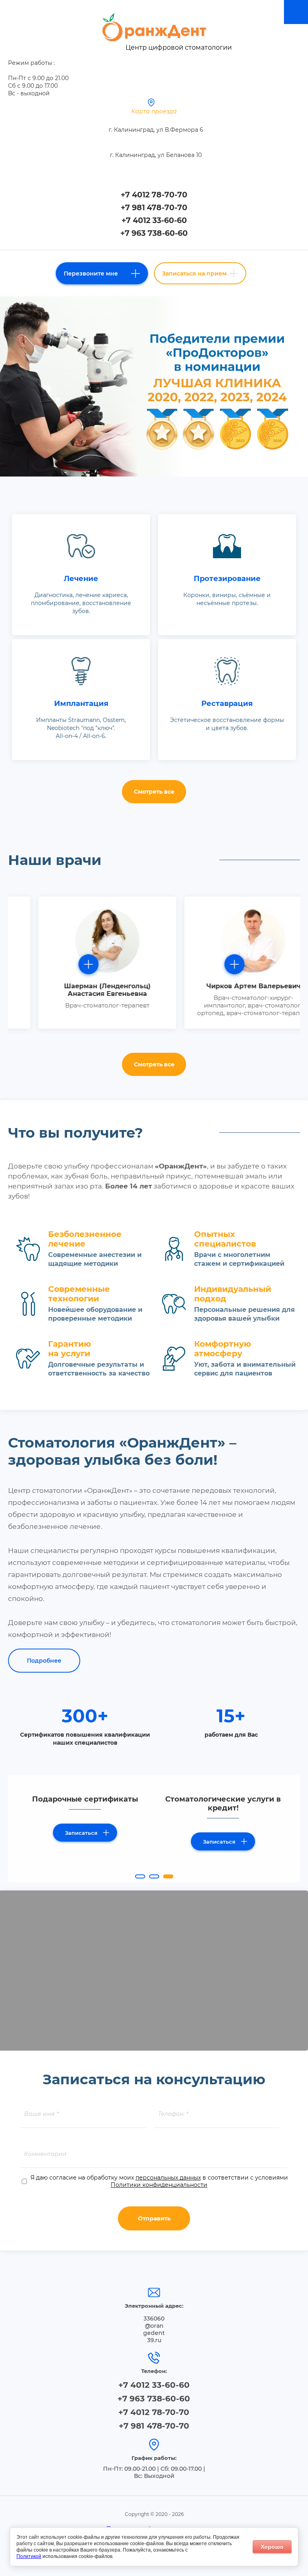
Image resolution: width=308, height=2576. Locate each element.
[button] (102, 273)
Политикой (29, 2556)
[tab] (140, 1876)
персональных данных (168, 2178)
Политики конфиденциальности (159, 2185)
